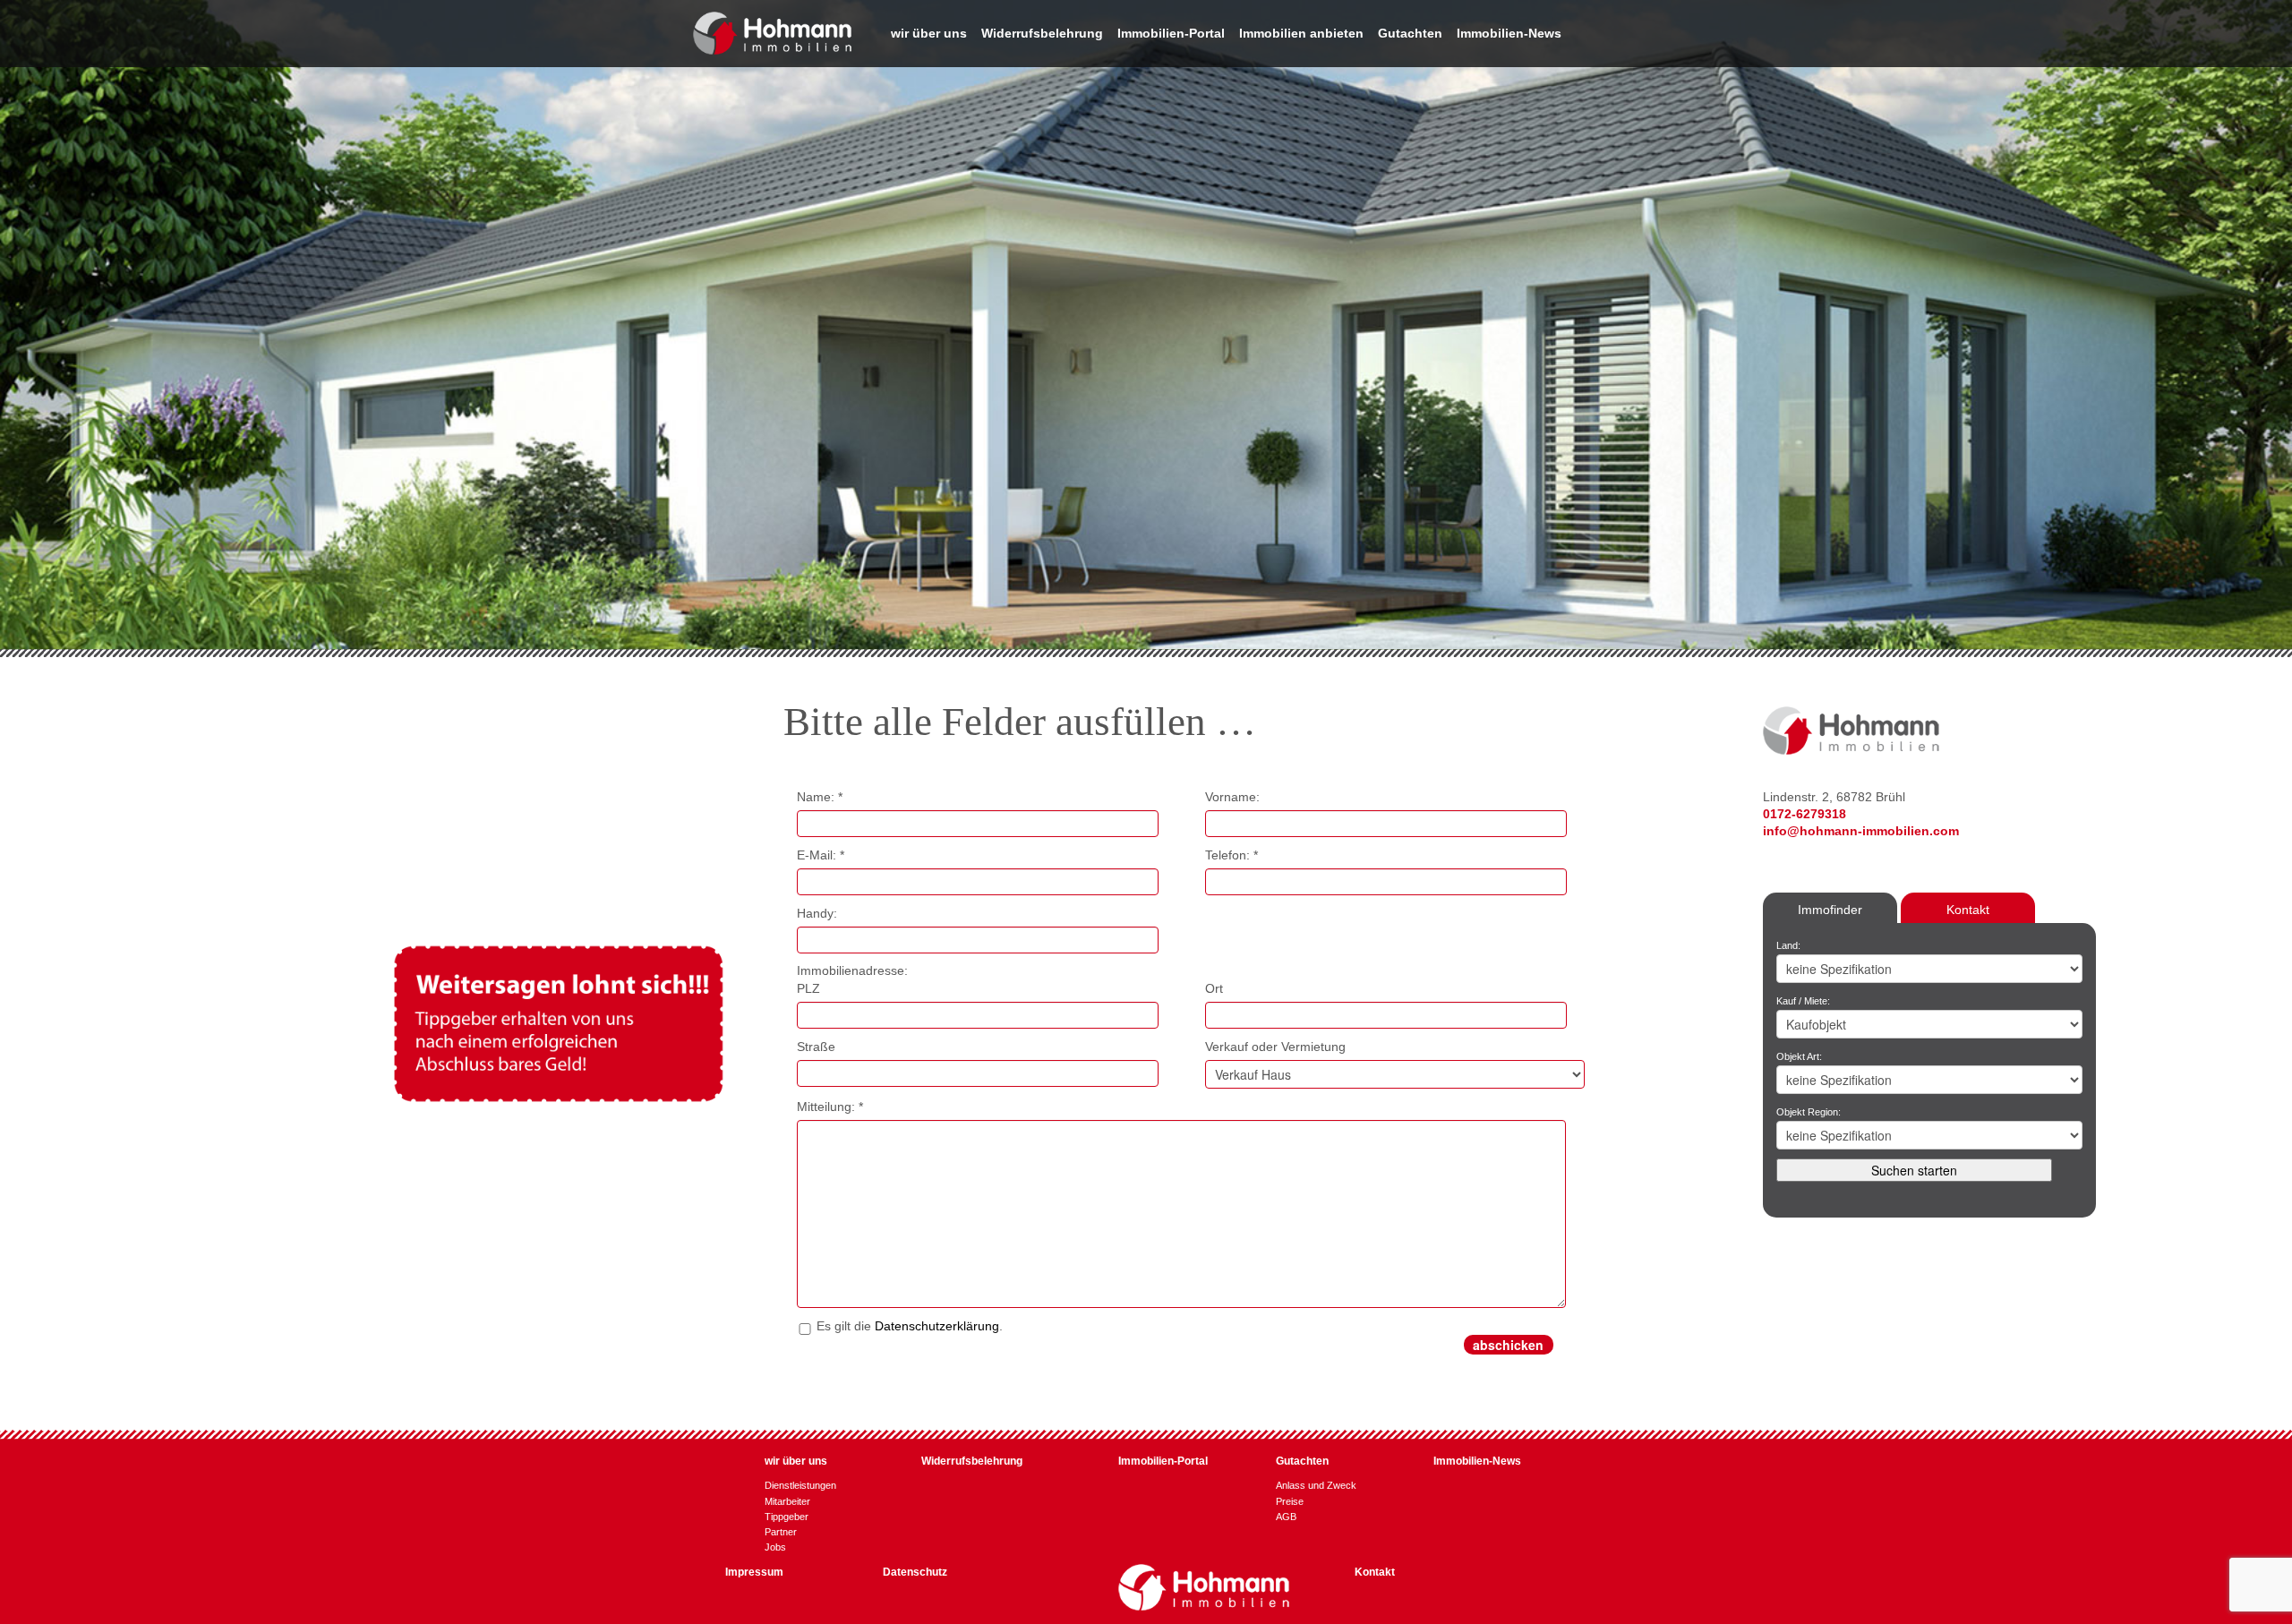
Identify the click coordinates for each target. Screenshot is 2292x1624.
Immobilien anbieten (1301, 34)
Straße (816, 1047)
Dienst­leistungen (800, 1485)
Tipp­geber (787, 1517)
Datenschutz (915, 1572)
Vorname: (1232, 797)
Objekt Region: (1809, 1112)
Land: (1788, 945)
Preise (1290, 1501)
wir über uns (929, 34)
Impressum (754, 1572)
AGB (1286, 1517)
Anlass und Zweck (1316, 1485)
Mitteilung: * (830, 1107)
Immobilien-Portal (1171, 34)
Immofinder (1830, 910)
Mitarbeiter (787, 1501)
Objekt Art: (1799, 1056)
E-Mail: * (821, 855)
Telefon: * (1232, 855)
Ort (1214, 988)
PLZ (808, 988)
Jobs (775, 1547)
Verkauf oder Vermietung (1275, 1047)
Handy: (817, 913)
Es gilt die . (910, 1326)
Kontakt (1968, 910)
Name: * (820, 797)
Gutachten (1410, 34)
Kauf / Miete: (1803, 1001)
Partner (781, 1532)
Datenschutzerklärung (937, 1326)
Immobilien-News (1509, 34)
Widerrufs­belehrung (1042, 34)
